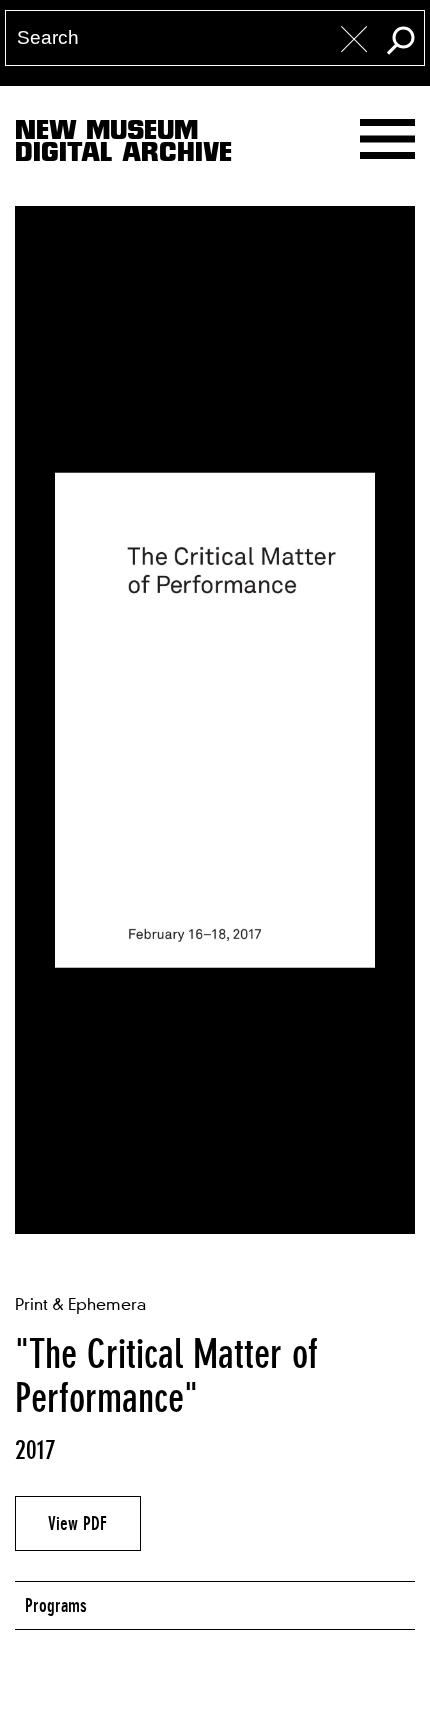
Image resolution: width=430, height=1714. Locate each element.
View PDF (77, 1523)
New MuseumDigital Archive (123, 145)
